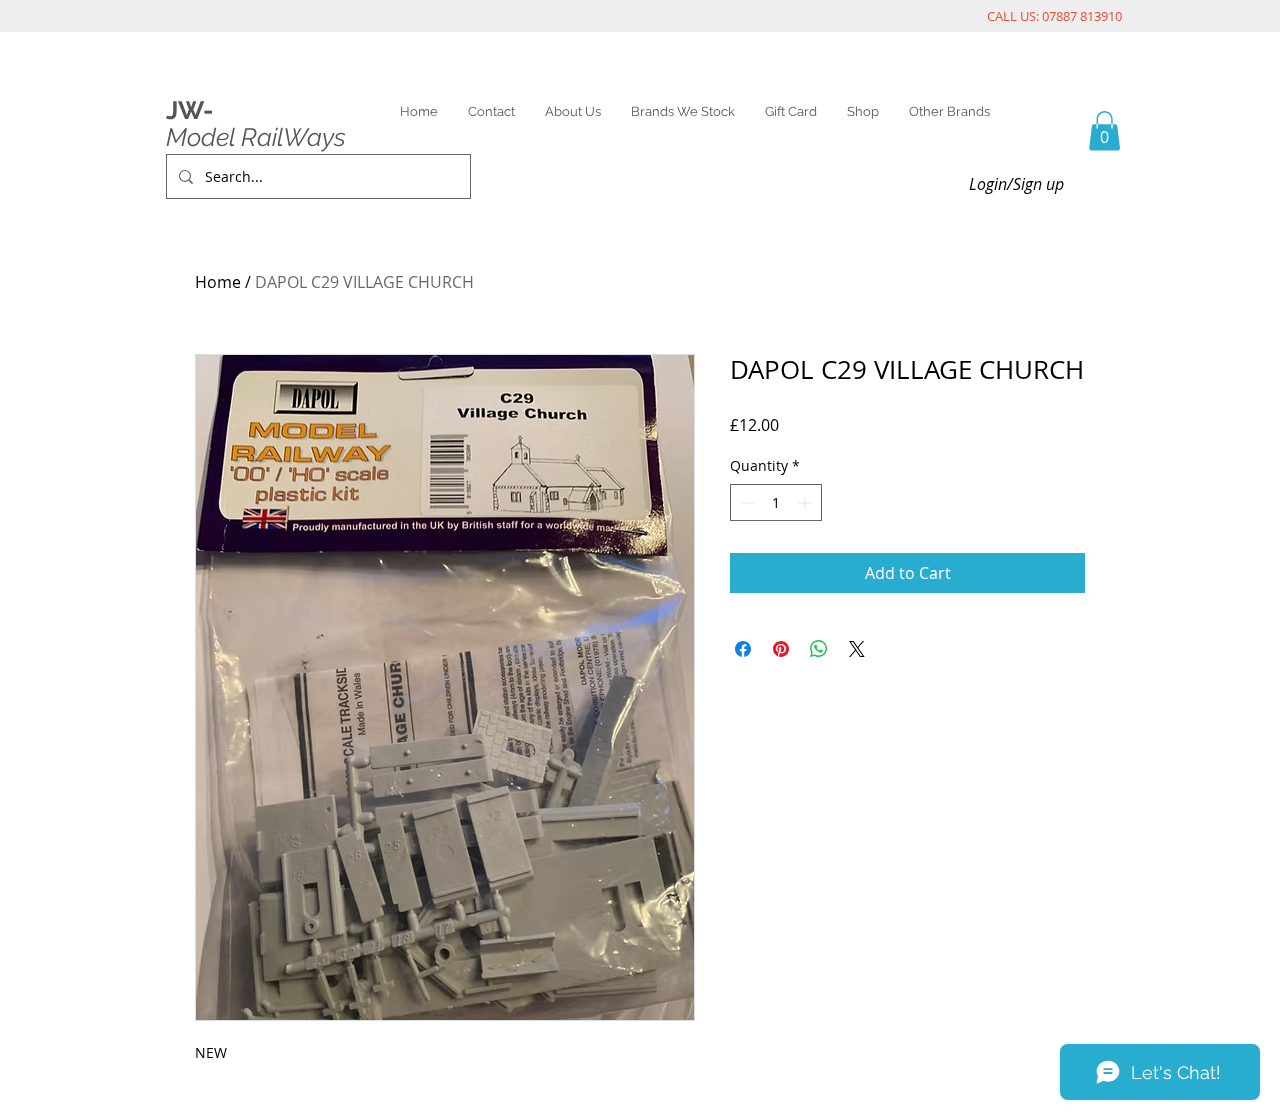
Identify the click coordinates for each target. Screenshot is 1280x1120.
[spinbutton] (776, 502)
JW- (189, 110)
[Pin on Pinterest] (781, 649)
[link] (1104, 130)
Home (218, 282)
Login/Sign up (1016, 184)
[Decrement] (745, 502)
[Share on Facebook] (743, 649)
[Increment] (806, 502)
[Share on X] (857, 649)
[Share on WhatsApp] (819, 649)
